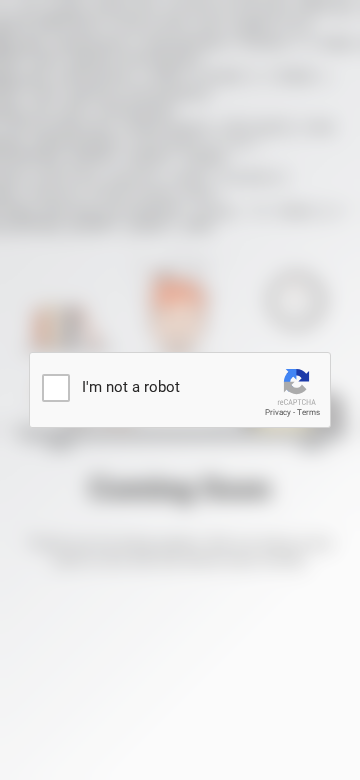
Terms (308, 412)
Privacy (278, 412)
